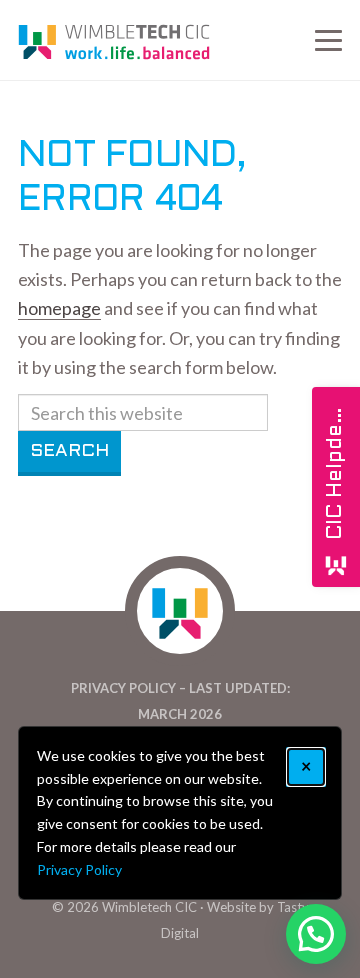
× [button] (306, 766)
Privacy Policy (79, 869)
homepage (59, 308)
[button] (316, 934)
